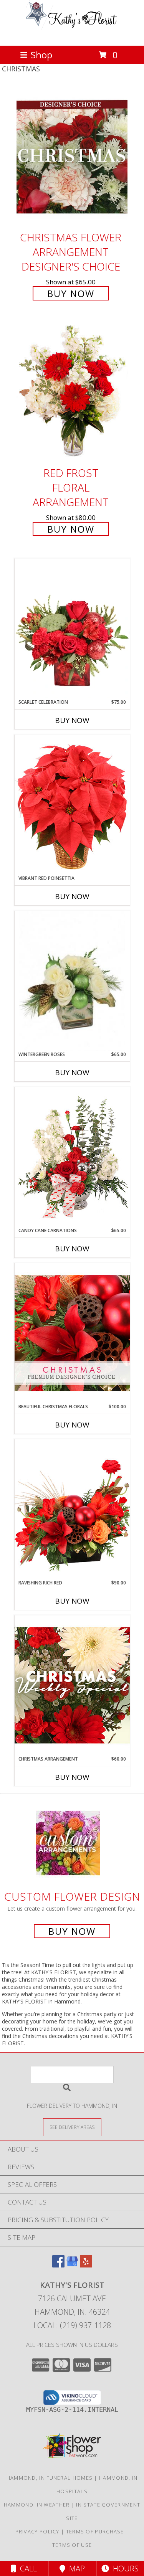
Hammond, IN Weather (37, 2505)
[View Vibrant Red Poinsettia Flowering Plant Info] (72, 804)
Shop (41, 55)
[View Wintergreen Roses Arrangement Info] (72, 981)
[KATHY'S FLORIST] (72, 34)
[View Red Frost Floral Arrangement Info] (72, 393)
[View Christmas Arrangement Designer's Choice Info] (72, 1685)
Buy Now (71, 293)
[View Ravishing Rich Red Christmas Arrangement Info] (72, 1509)
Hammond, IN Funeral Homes (50, 2478)
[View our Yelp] (86, 2265)
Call (26, 2569)
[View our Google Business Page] (72, 2265)
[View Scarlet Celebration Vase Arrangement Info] (72, 629)
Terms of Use (72, 2545)
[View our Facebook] (58, 2265)
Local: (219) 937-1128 (72, 2325)
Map (75, 2569)
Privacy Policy (37, 2531)
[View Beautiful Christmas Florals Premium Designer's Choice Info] (72, 1333)
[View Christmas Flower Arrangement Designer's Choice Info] (72, 157)
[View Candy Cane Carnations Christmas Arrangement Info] (72, 1157)
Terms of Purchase (95, 2531)
